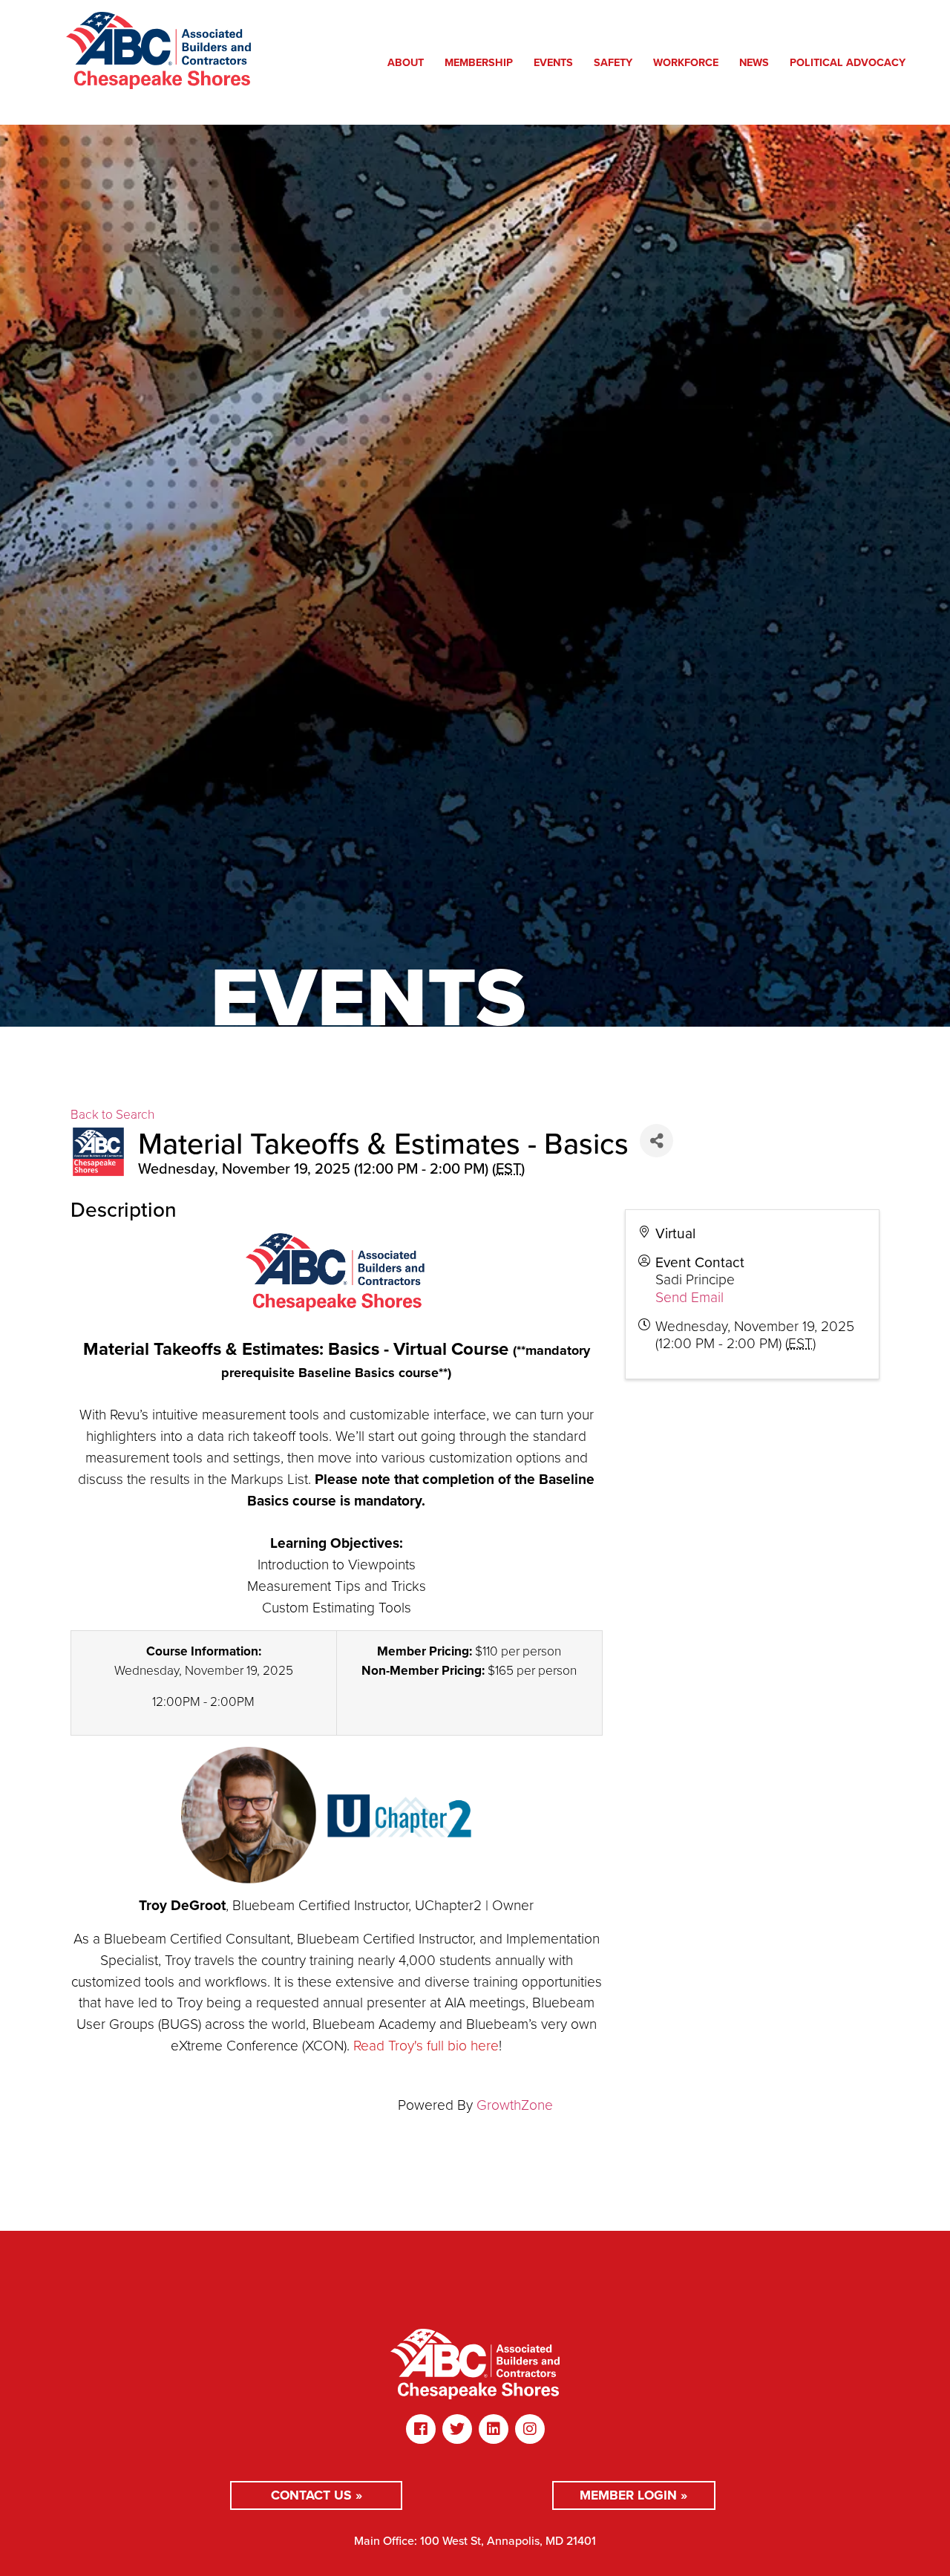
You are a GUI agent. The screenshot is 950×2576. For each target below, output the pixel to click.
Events (553, 62)
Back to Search (112, 1114)
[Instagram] (530, 2429)
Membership (479, 62)
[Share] (656, 1141)
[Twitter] (457, 2429)
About (406, 62)
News (754, 62)
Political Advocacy (848, 62)
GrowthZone (515, 2105)
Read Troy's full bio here (426, 2046)
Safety (613, 62)
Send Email (689, 1297)
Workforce (686, 62)
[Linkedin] (494, 2429)
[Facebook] (421, 2429)
